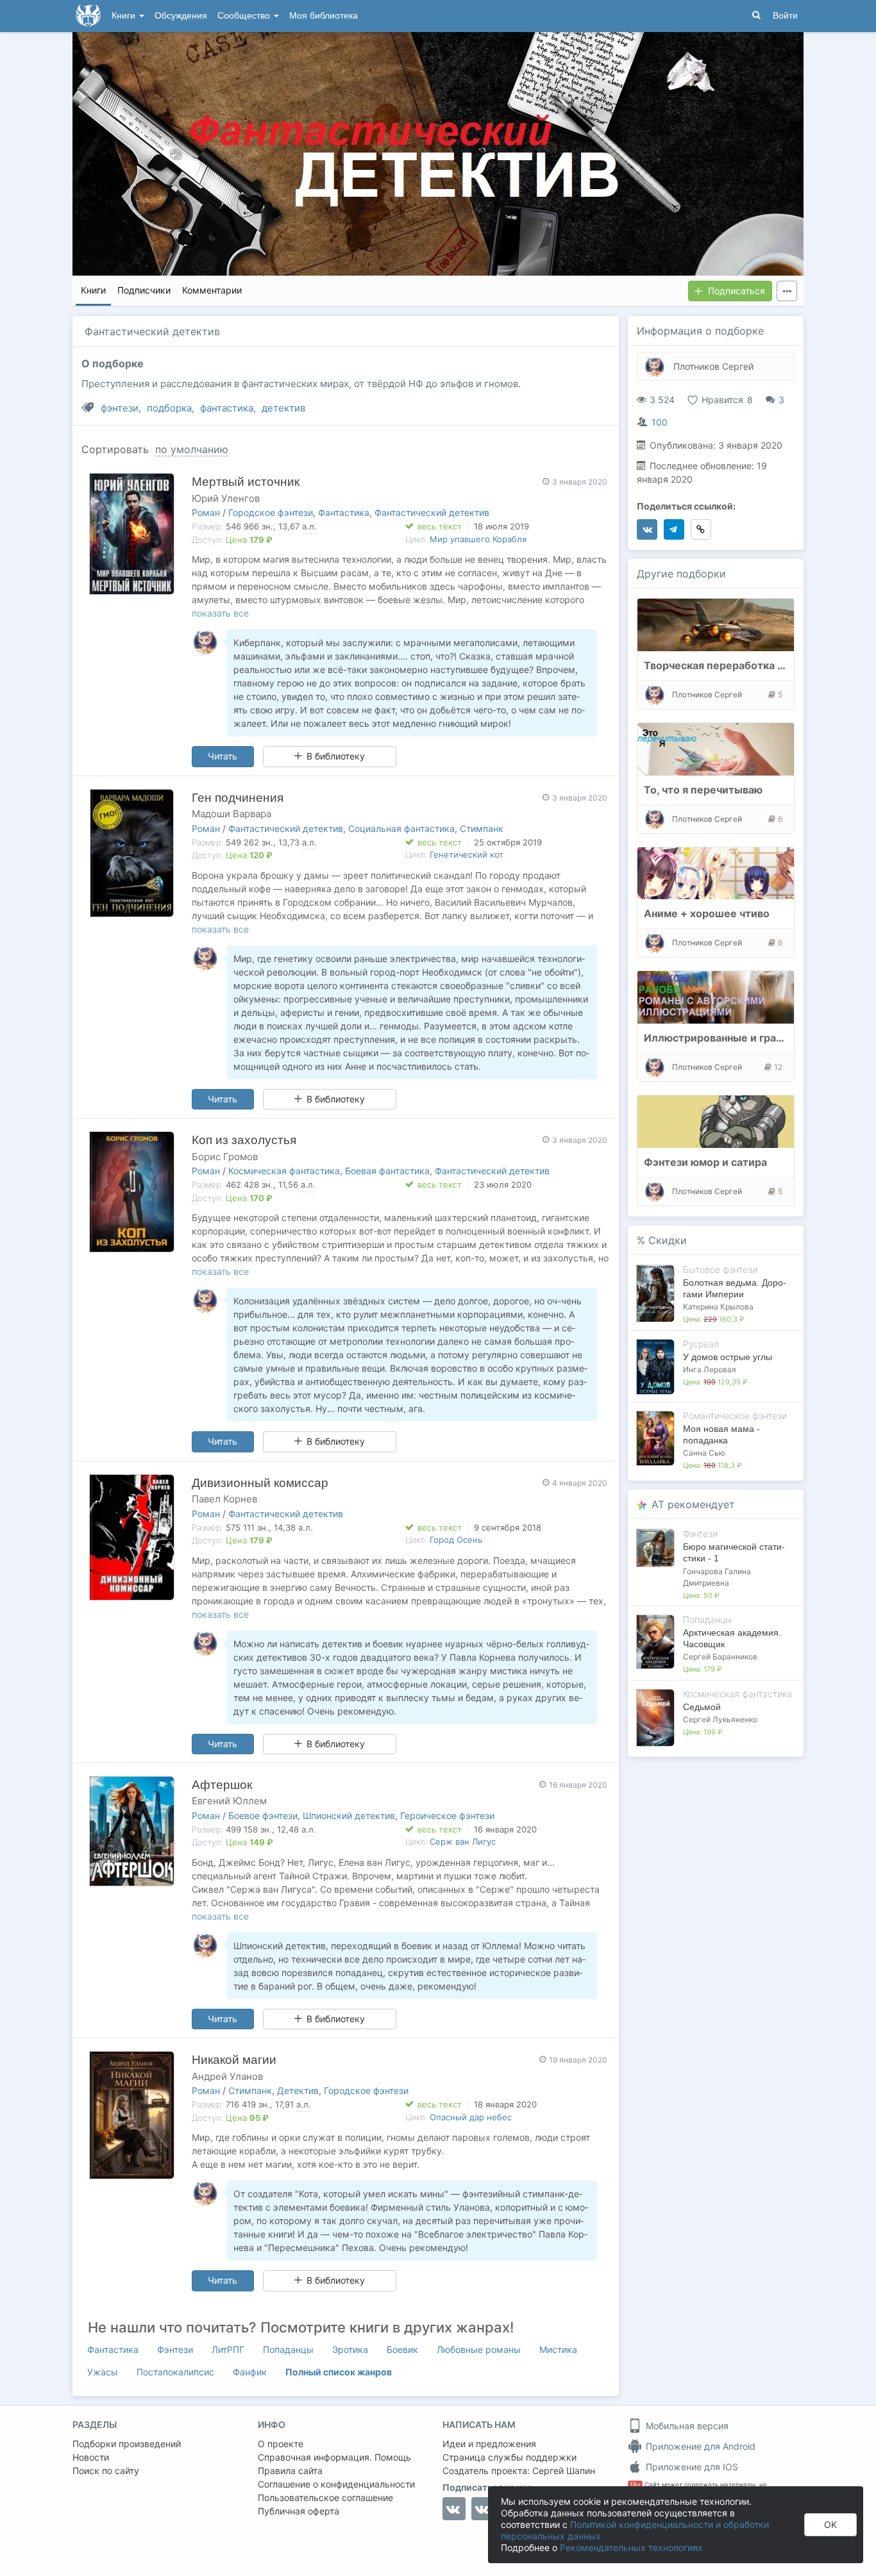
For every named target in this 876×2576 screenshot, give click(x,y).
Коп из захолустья (244, 1140)
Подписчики (144, 290)
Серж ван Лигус (463, 1841)
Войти (785, 16)
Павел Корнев (224, 1499)
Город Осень (456, 1540)
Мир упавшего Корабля (478, 539)
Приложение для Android (699, 2446)
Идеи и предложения (489, 2444)
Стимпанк (482, 828)
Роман (206, 512)
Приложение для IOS (691, 2467)
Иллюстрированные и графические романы (757, 1038)
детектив (283, 408)
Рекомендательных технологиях (631, 2547)
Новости (91, 2457)
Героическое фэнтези (447, 1816)
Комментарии (212, 290)
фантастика (227, 408)
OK (830, 2524)
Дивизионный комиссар (260, 1483)
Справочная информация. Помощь (334, 2457)
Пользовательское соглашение (325, 2497)
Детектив (298, 2090)
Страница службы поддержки (510, 2457)
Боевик (402, 2349)
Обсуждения (181, 16)
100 (660, 422)
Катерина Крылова (718, 1307)
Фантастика (344, 512)
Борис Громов (225, 1157)
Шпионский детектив (349, 1816)
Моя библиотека (324, 16)
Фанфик (250, 2372)
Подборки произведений (127, 2444)
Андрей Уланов (227, 2076)
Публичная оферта (299, 2511)
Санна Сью (704, 1453)
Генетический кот (467, 854)
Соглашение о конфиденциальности (336, 2484)
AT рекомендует (693, 1504)
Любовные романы (479, 2349)
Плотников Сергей (713, 366)
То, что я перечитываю (703, 790)
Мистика (558, 2349)
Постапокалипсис (175, 2372)
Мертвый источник (246, 482)
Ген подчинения (238, 798)
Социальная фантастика (401, 828)
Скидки (668, 1240)
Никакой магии (234, 2060)
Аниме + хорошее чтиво (707, 913)
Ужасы (103, 2372)
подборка (169, 408)
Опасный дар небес (471, 2117)
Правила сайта (290, 2471)
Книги (125, 16)
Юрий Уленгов (226, 498)
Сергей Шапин (564, 2471)
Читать (223, 756)
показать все (220, 613)
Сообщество (245, 16)
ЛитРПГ (228, 2349)
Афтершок (222, 1785)
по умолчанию (192, 449)
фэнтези (120, 408)
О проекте (281, 2444)
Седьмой (702, 1707)
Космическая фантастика (284, 1171)
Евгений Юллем (229, 1801)
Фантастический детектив (432, 512)
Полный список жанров (339, 2372)
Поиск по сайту (106, 2471)
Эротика (350, 2349)
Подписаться (737, 291)
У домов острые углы (728, 1357)
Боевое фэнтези (263, 1816)
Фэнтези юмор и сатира (705, 1162)
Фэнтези (175, 2349)
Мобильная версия (686, 2426)
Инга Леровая (710, 1369)
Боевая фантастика (387, 1171)
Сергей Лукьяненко (720, 1719)
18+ (635, 2485)
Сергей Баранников (720, 1657)
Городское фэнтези (271, 512)
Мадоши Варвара (232, 814)
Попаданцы (288, 2349)
